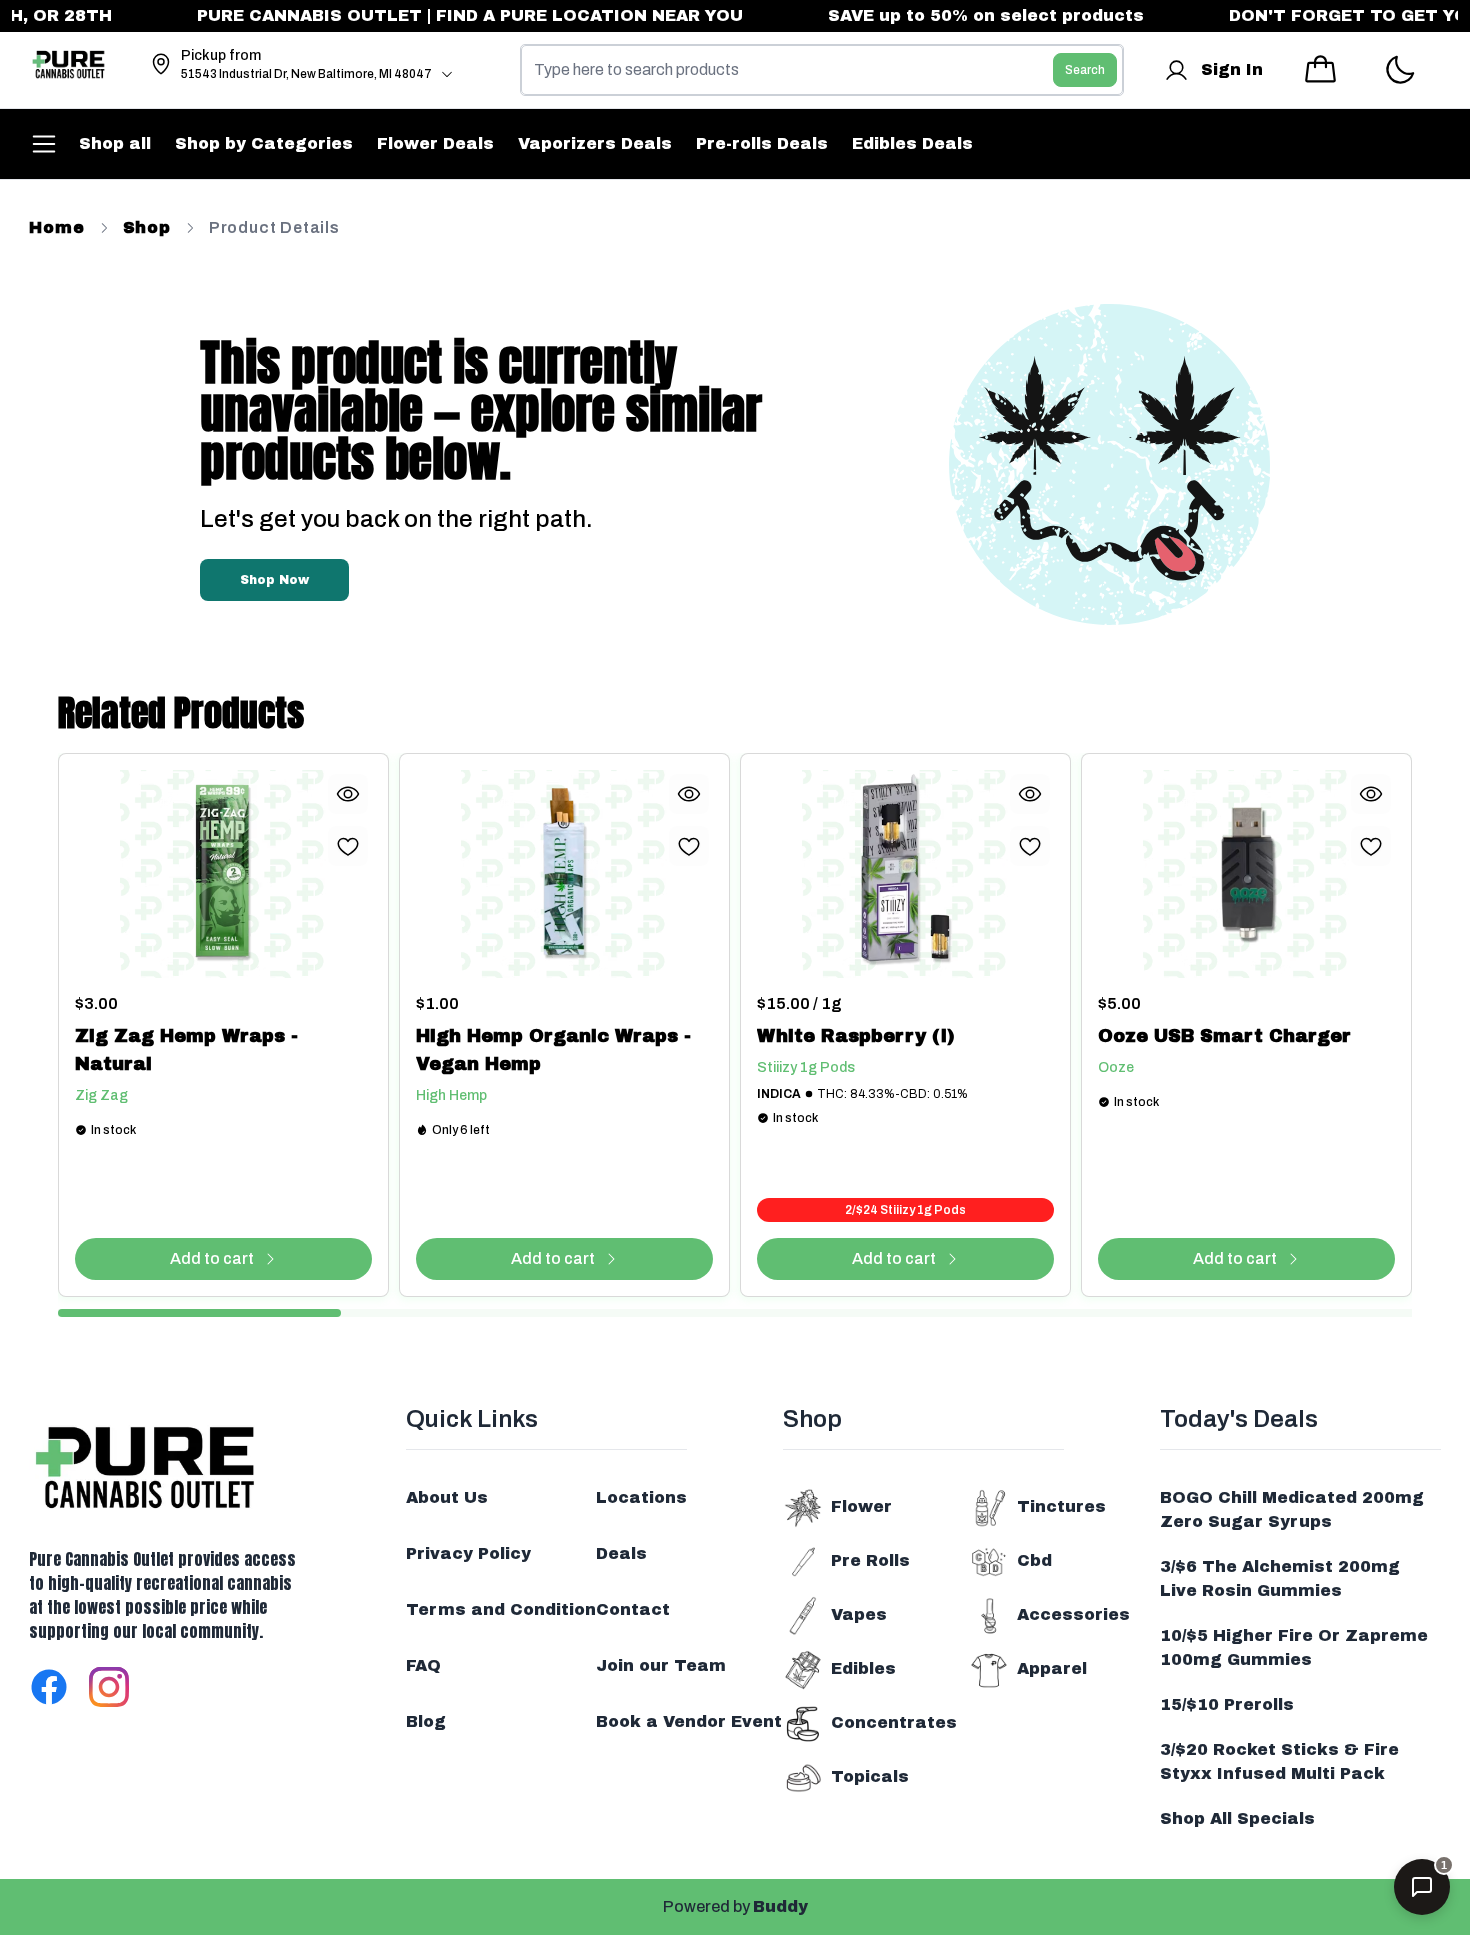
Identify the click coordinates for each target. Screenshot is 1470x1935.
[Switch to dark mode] (1399, 70)
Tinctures (1061, 1506)
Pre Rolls (870, 1560)
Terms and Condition (501, 1609)
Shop (147, 227)
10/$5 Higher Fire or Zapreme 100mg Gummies (1294, 1647)
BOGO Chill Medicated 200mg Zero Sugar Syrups (1292, 1509)
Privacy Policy (468, 1553)
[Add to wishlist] (348, 846)
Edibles (863, 1668)
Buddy (780, 1906)
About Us (447, 1497)
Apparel (1052, 1668)
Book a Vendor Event (689, 1721)
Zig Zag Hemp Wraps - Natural (186, 1050)
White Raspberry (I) (856, 1036)
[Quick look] (348, 794)
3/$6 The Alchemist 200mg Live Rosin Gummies (1280, 1578)
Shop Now (274, 580)
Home (56, 227)
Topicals (870, 1776)
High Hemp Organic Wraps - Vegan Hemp (553, 1050)
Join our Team (661, 1665)
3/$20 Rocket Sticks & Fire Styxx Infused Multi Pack (1279, 1761)
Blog (426, 1721)
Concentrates (894, 1722)
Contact (633, 1609)
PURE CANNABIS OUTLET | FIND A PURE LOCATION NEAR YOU (439, 15)
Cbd (1034, 1560)
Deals (621, 1553)
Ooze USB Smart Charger (1224, 1036)
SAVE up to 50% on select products (955, 15)
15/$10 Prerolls (1227, 1704)
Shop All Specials (1237, 1818)
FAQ (423, 1665)
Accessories (1073, 1614)
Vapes (859, 1614)
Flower (861, 1506)
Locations (641, 1497)
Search (1085, 70)
